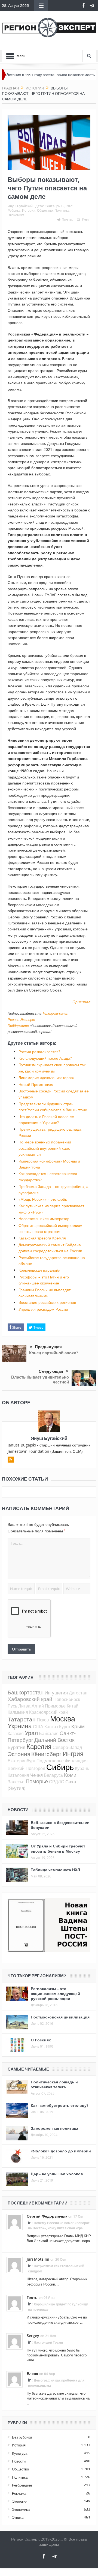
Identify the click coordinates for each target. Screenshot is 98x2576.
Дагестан (78, 1693)
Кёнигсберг (46, 1754)
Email (86, 220)
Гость (32, 2297)
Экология (20, 2501)
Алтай (38, 1706)
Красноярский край (48, 1712)
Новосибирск (67, 1699)
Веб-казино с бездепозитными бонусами (60, 1825)
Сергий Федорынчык (47, 2216)
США (38, 1727)
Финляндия (76, 1761)
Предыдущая (48, 1347)
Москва (63, 1719)
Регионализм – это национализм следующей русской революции (55, 1994)
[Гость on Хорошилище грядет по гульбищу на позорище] (14, 2303)
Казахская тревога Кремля (42, 1238)
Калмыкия (18, 1712)
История (29, 210)
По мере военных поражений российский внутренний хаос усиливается (45, 1148)
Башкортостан (26, 1692)
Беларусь (53, 1775)
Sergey (33, 2336)
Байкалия (49, 1733)
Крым (78, 1726)
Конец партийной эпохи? (54, 1353)
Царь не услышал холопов (57, 2174)
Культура (20, 2453)
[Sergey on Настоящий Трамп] (14, 2341)
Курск (65, 1727)
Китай (73, 1706)
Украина (20, 1726)
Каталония (18, 1775)
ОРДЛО (57, 1782)
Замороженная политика (54, 2128)
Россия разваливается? (39, 1052)
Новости (19, 2461)
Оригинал (81, 1002)
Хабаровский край (30, 1699)
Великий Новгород (26, 1768)
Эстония (19, 1754)
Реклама (19, 2493)
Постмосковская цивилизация (60, 2017)
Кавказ (51, 1727)
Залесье (16, 1782)
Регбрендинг (22, 2485)
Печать (67, 220)
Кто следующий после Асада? (45, 1058)
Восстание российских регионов (47, 1302)
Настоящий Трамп (48, 2342)
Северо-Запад (67, 1747)
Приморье (55, 1706)
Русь (12, 1706)
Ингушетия (56, 1693)
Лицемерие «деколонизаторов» (47, 1078)
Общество (45, 210)
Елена (32, 2373)
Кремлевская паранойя (39, 1270)
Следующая (51, 1371)
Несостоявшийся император (44, 1219)
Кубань (82, 1768)
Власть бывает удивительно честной (40, 1380)
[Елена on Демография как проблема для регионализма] (14, 2379)
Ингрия (73, 1754)
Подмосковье (50, 1761)
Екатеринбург (22, 1761)
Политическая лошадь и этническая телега (54, 2084)
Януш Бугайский (20, 206)
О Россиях (41, 2040)
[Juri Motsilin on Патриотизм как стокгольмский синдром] (14, 2265)
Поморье (37, 1781)
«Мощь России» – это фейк (43, 1199)
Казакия (16, 1733)
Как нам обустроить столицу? (59, 2105)
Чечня (36, 1775)
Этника (18, 2517)
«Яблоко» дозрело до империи (61, 2151)
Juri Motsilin (38, 2259)
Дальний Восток (54, 1740)
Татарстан (22, 1719)
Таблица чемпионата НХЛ (55, 1870)
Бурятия (16, 1747)
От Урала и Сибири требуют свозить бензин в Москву (58, 1848)
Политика (62, 210)
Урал (31, 1733)
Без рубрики (22, 2437)
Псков (43, 1720)
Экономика (16, 215)
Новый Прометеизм (36, 1084)
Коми (70, 1775)
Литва (24, 1706)
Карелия (39, 1747)
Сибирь (60, 1767)
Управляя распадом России (43, 1309)
